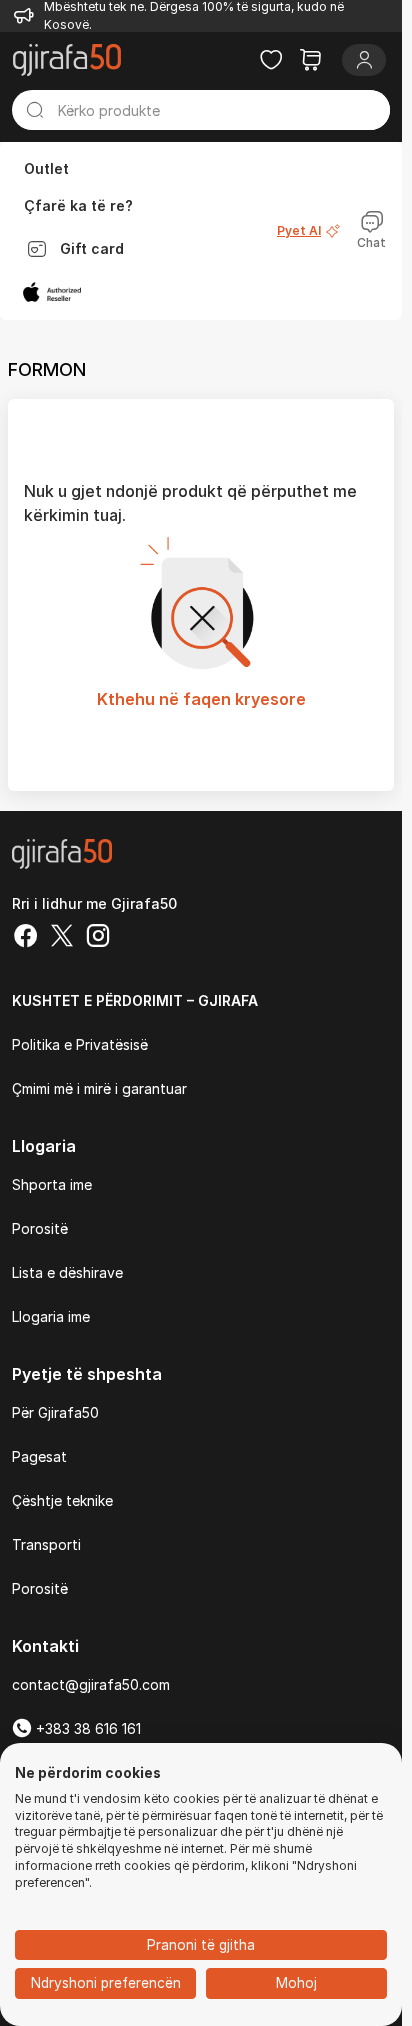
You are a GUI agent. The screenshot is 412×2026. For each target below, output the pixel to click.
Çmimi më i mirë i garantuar (99, 1088)
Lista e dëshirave (67, 1272)
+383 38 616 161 (86, 1728)
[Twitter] (62, 938)
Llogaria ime (51, 1316)
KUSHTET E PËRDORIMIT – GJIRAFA (135, 1000)
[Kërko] (35, 110)
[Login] (364, 60)
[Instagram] (98, 938)
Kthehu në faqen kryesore (201, 699)
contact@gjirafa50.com (91, 1684)
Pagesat (39, 1456)
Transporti (46, 1544)
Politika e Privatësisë (80, 1044)
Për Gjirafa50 (55, 1412)
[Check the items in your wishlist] (271, 60)
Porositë (40, 1228)
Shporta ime (52, 1184)
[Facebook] (26, 938)
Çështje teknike (62, 1500)
